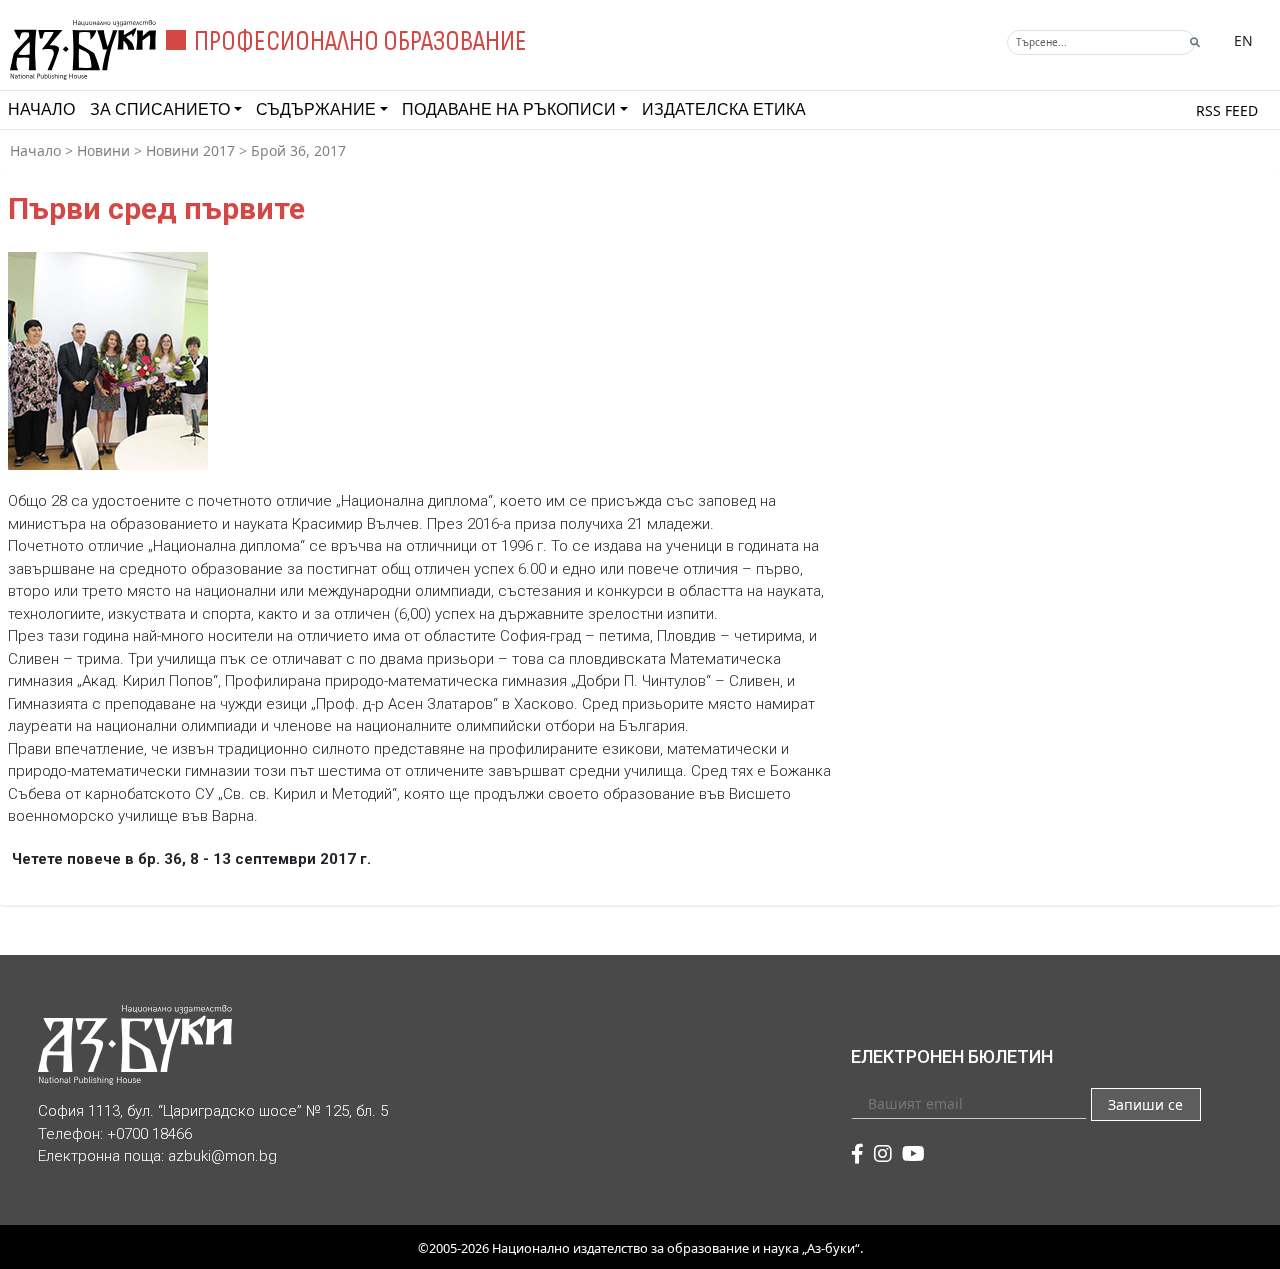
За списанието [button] (160, 109)
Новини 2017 (190, 150)
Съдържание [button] (316, 109)
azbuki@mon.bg (222, 1156)
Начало (41, 109)
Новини (103, 150)
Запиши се (1145, 1104)
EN (1243, 40)
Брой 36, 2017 (298, 150)
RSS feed (1227, 110)
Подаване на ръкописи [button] (509, 109)
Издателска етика (724, 109)
